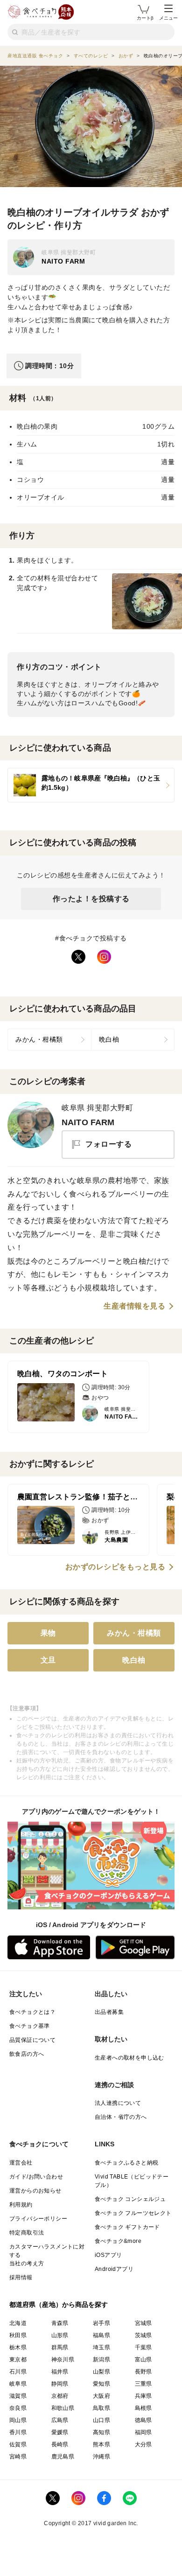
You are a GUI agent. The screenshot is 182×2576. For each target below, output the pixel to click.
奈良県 (18, 2408)
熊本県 (101, 2444)
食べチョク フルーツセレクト (133, 2213)
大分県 (143, 2444)
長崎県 (60, 2444)
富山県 (143, 2360)
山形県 (60, 2335)
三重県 (143, 2384)
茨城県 (143, 2335)
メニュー (168, 18)
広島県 (60, 2420)
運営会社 (21, 2163)
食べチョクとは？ (32, 2012)
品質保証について (32, 2040)
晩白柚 (109, 1039)
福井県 (60, 2372)
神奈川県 (63, 2360)
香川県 (18, 2432)
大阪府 (101, 2396)
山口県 (101, 2420)
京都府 (60, 2396)
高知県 (101, 2432)
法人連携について (118, 2103)
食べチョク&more (118, 2241)
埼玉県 (101, 2347)
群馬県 (60, 2347)
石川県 (18, 2372)
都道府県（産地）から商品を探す (59, 2304)
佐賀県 (18, 2444)
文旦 (48, 1660)
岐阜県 (18, 2384)
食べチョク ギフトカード (127, 2227)
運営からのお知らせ (35, 2191)
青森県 (60, 2323)
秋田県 (18, 2335)
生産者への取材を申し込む (129, 2058)
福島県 (101, 2335)
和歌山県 (63, 2408)
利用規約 (21, 2205)
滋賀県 (18, 2396)
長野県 (143, 2372)
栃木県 (18, 2347)
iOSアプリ (108, 2255)
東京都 (18, 2360)
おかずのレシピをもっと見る (115, 1567)
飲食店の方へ (27, 2054)
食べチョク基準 (30, 2026)
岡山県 (18, 2420)
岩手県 (101, 2323)
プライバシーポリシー (38, 2219)
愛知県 (101, 2384)
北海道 (18, 2323)
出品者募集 (109, 2012)
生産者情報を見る (134, 1306)
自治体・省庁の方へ (121, 2117)
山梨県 (101, 2372)
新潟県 (101, 2360)
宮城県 (143, 2323)
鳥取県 (101, 2408)
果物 (48, 1633)
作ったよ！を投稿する (91, 899)
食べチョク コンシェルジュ (130, 2199)
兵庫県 (143, 2396)
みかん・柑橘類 (39, 1039)
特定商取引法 (27, 2233)
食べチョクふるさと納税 (126, 2163)
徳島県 (143, 2420)
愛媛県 (60, 2432)
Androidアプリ (114, 2269)
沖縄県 (101, 2457)
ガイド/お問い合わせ (36, 2177)
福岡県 (143, 2432)
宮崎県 (18, 2457)
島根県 (143, 2408)
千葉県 (143, 2347)
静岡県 (60, 2384)
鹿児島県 (63, 2457)
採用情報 (21, 2277)
